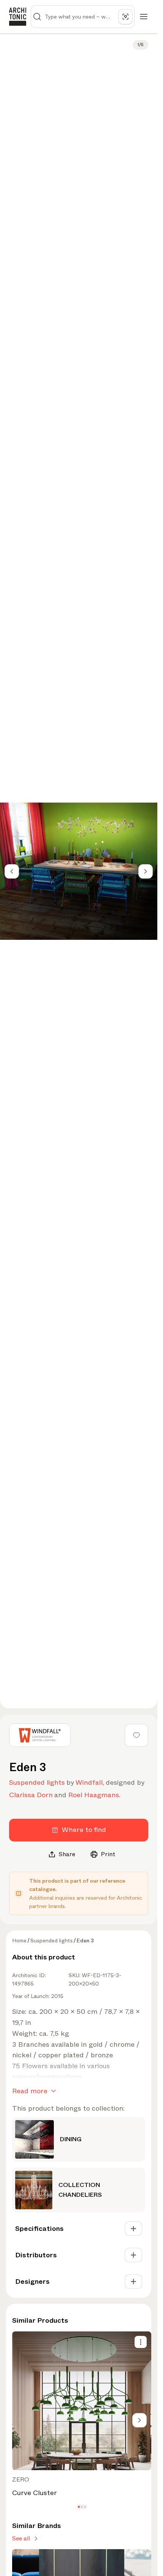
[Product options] (141, 2342)
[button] (79, 2507)
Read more (30, 2091)
